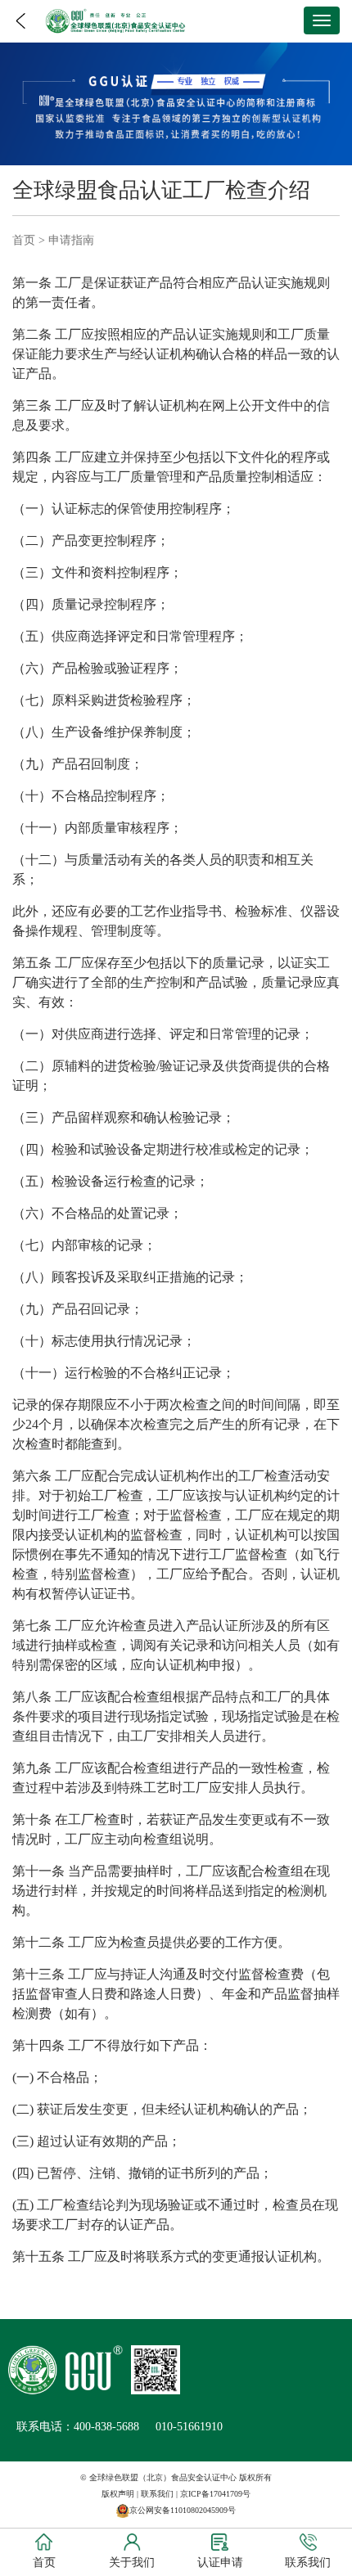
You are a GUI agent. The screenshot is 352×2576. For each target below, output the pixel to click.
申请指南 (71, 240)
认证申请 (220, 2562)
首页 (24, 240)
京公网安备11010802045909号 (183, 2510)
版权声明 (118, 2494)
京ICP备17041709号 (215, 2494)
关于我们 (132, 2562)
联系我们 (157, 2494)
